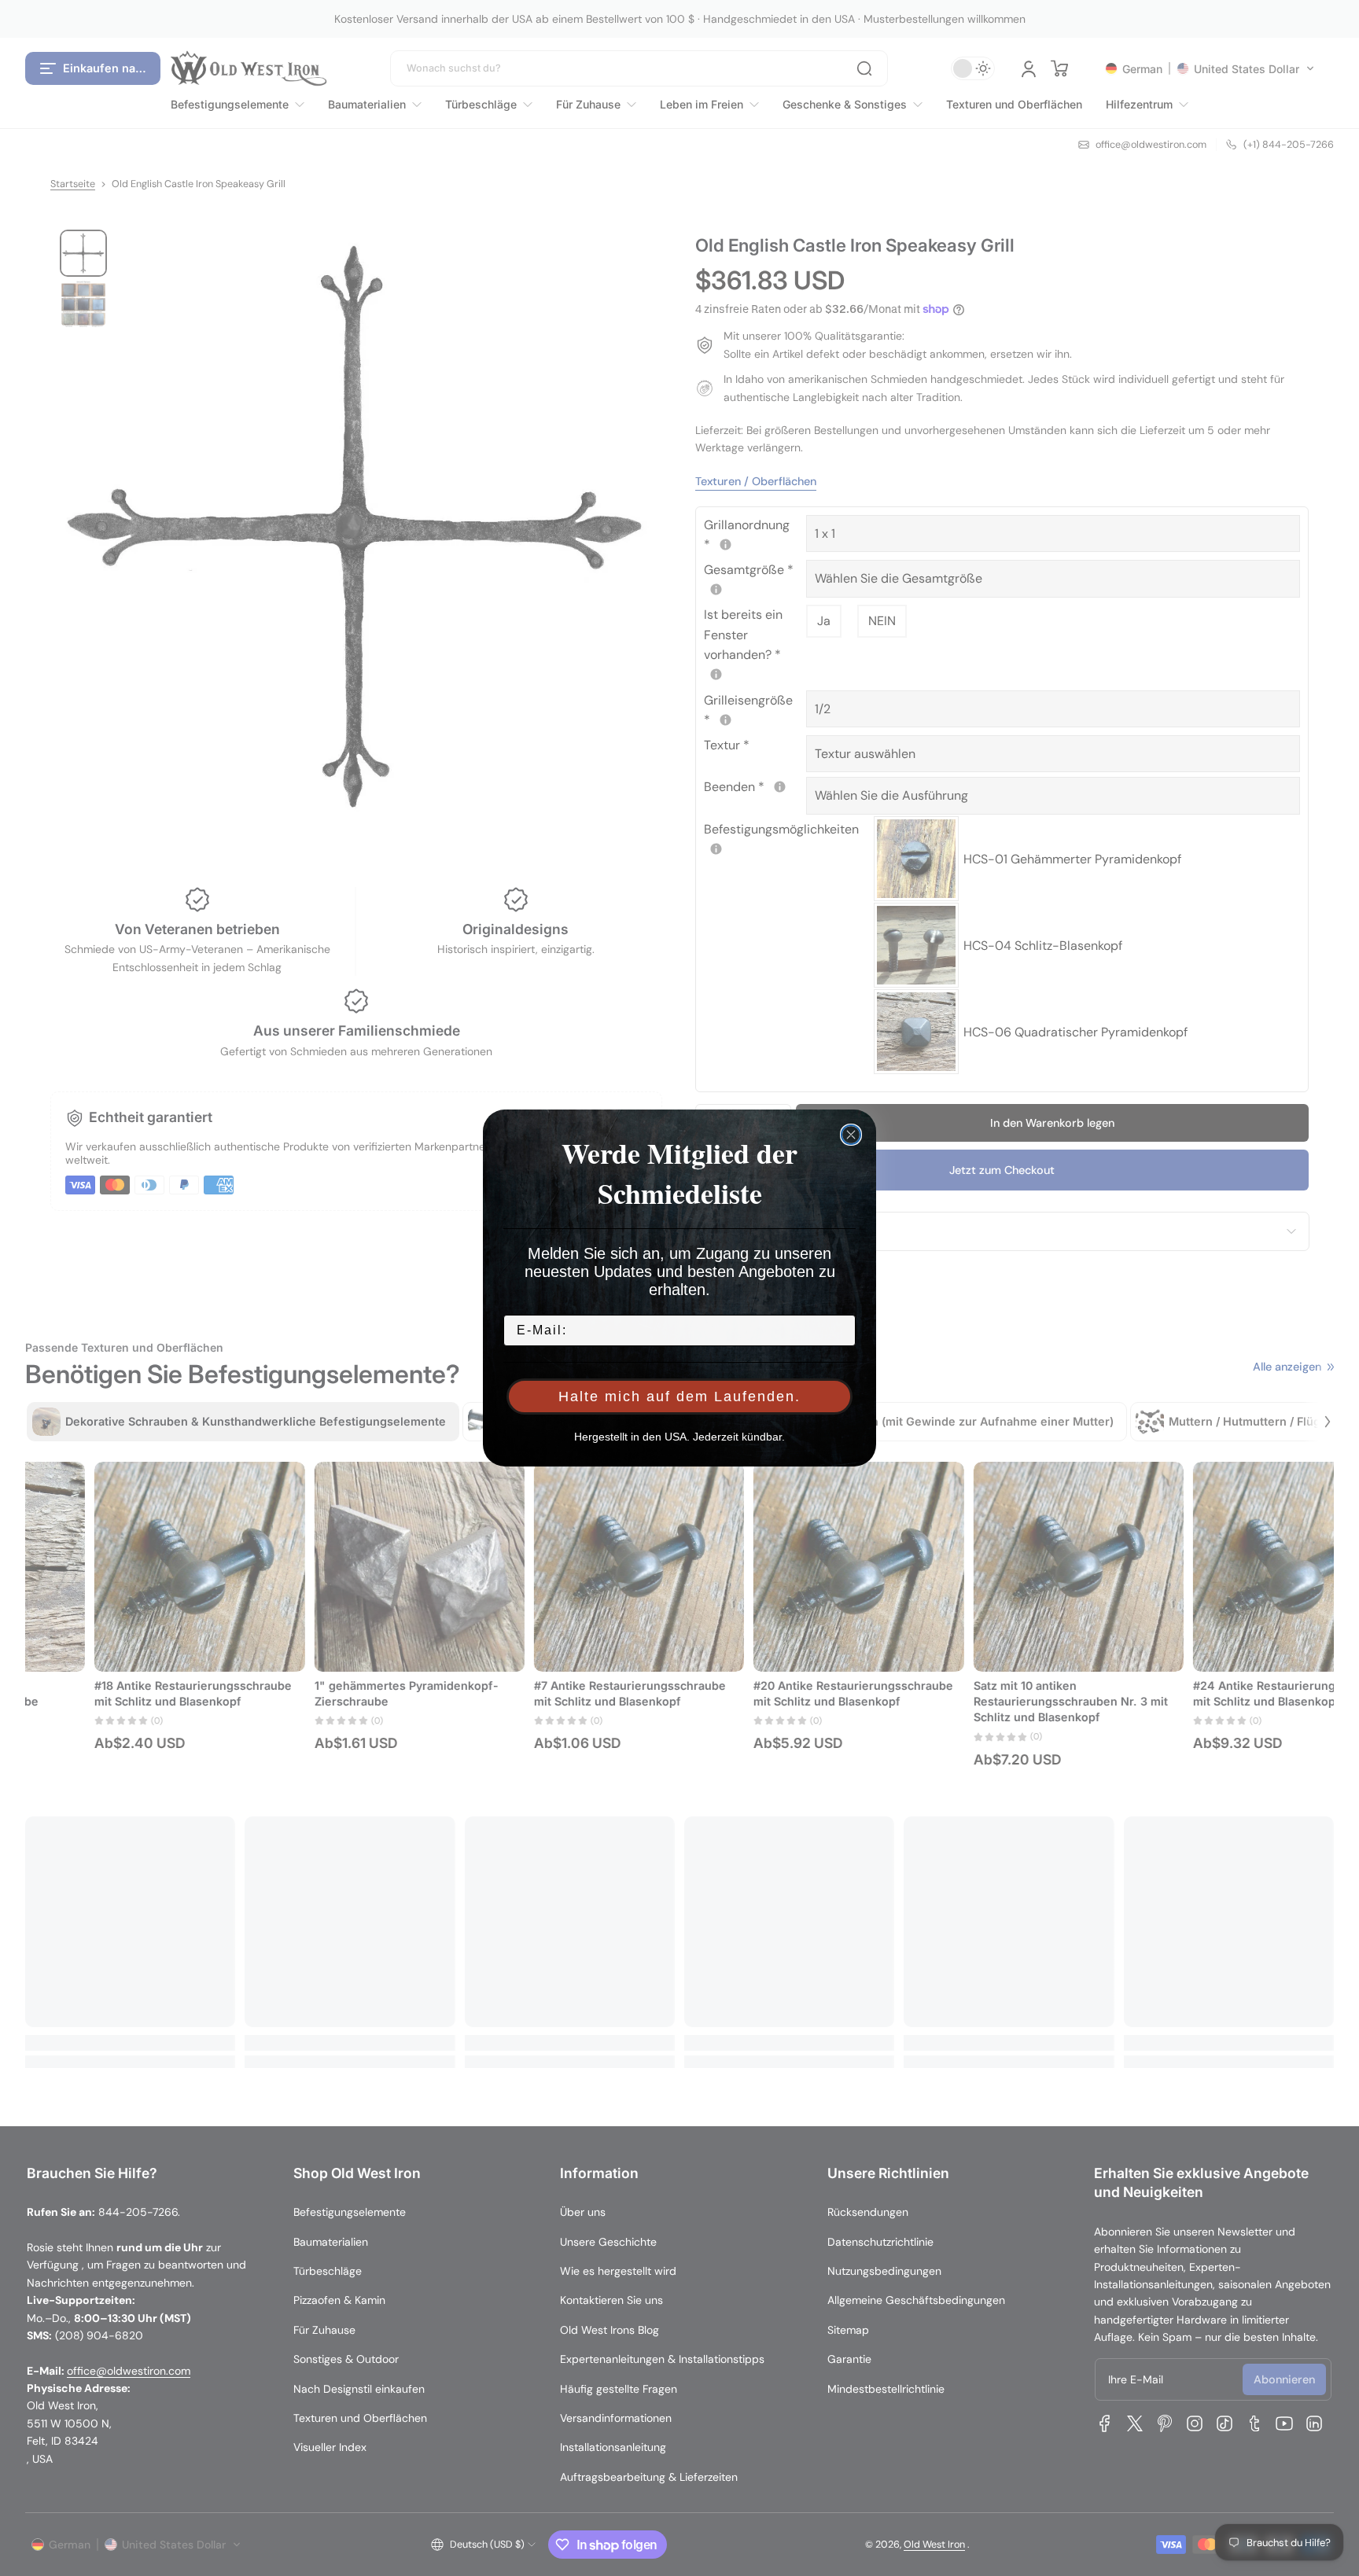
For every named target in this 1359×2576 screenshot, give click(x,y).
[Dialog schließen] (851, 1135)
